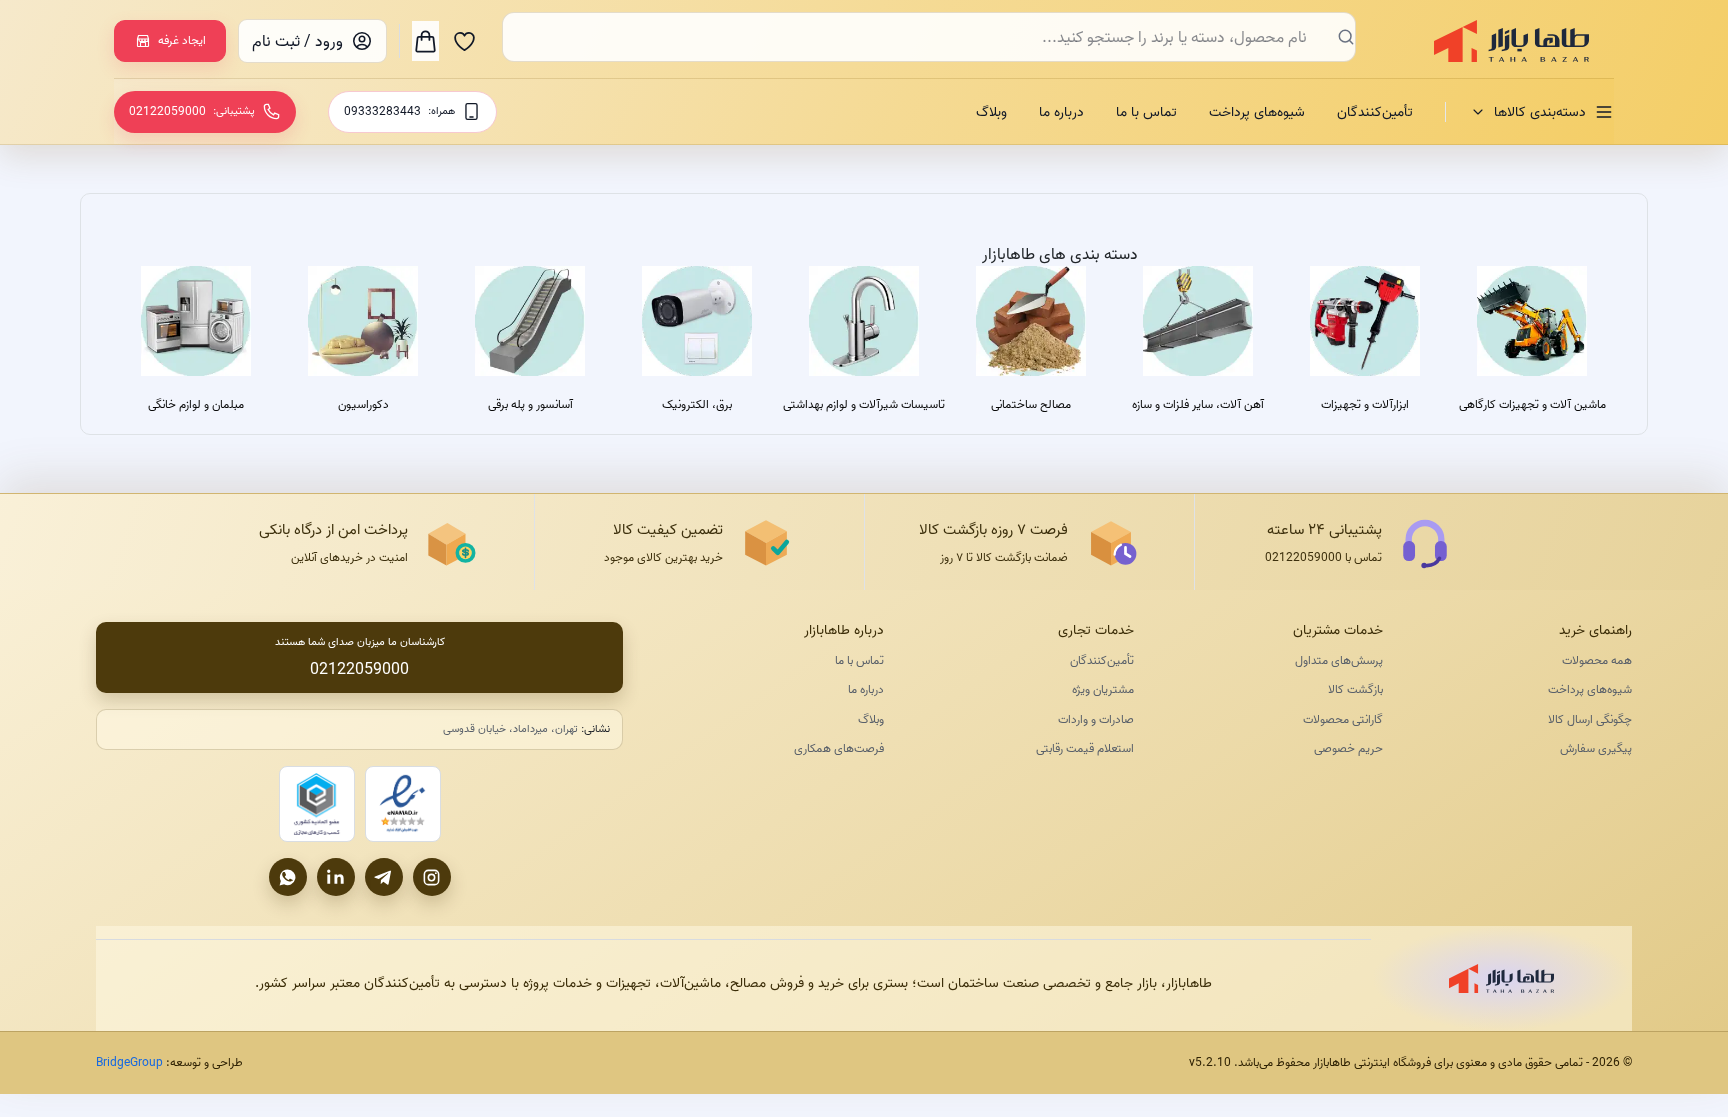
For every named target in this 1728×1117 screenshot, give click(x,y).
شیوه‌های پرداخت (1257, 112)
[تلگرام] (384, 877)
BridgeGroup (129, 1062)
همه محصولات (1597, 660)
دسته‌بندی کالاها (1540, 112)
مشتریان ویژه (1102, 689)
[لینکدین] (336, 877)
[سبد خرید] (425, 41)
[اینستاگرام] (432, 877)
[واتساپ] (288, 877)
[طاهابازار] (1499, 41)
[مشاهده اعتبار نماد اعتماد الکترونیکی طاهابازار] (403, 804)
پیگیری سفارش (1596, 748)
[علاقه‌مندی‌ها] (464, 41)
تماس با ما (1146, 112)
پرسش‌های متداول (1339, 660)
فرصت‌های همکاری (839, 748)
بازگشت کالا (1355, 689)
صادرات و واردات (1095, 719)
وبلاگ (991, 112)
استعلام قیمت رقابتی (1084, 748)
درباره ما (1061, 112)
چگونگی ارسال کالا (1590, 719)
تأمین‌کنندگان (1375, 112)
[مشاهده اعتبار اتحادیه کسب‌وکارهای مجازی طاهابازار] (317, 804)
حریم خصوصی (1348, 748)
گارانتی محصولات (1343, 719)
